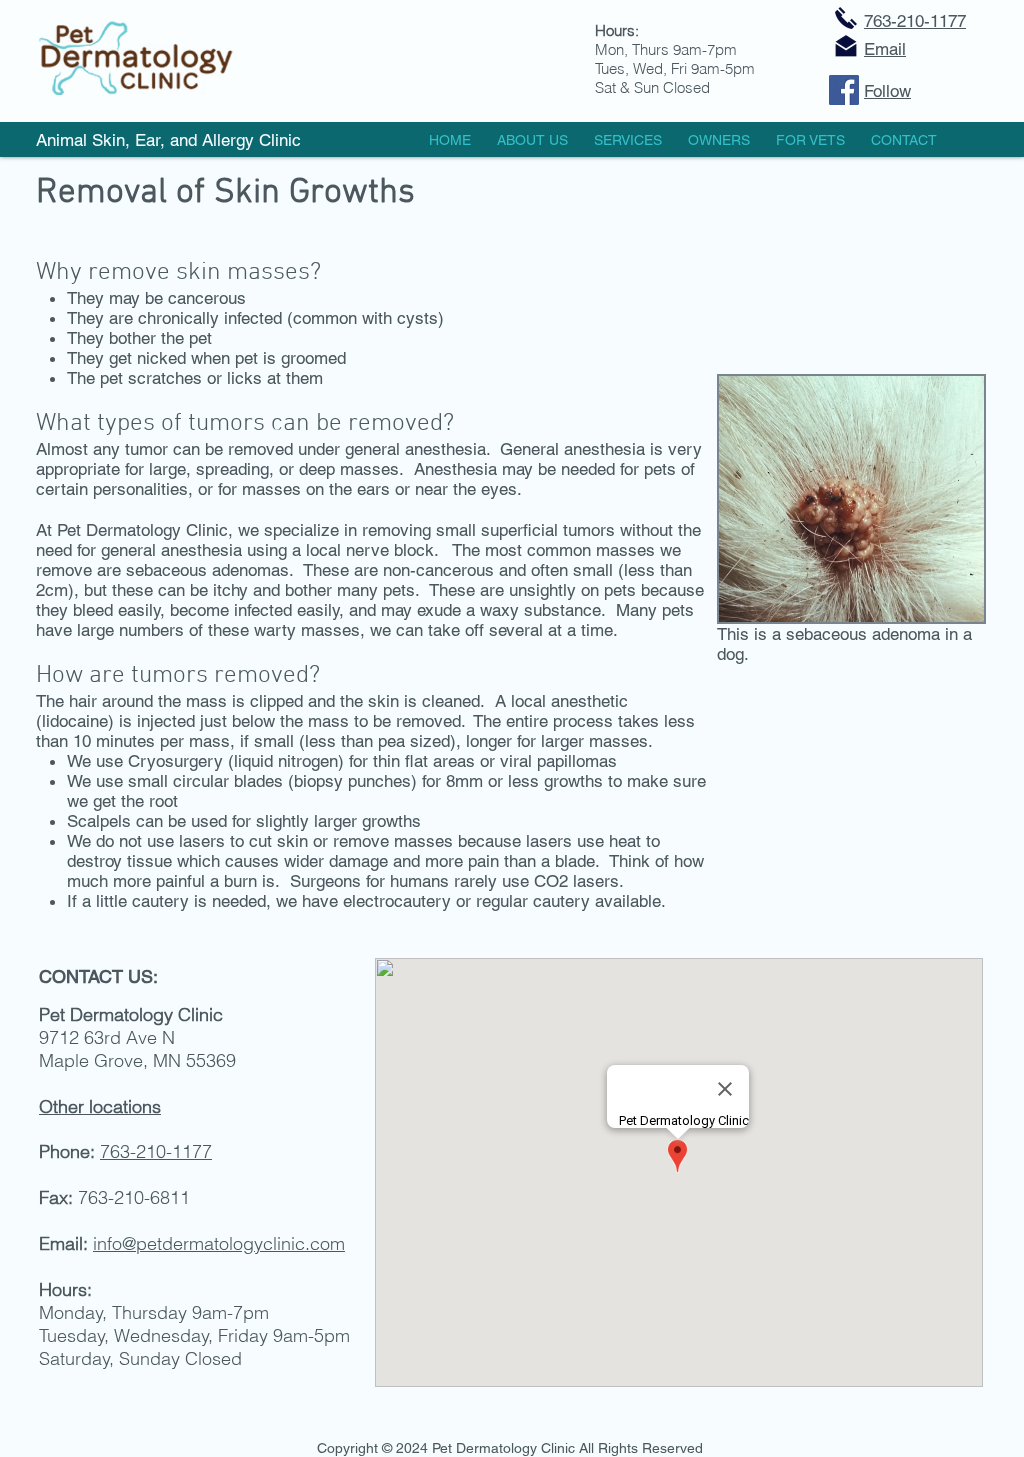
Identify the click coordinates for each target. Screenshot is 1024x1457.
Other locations (100, 1106)
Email (885, 49)
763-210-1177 (915, 21)
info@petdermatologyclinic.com (219, 1243)
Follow (887, 91)
